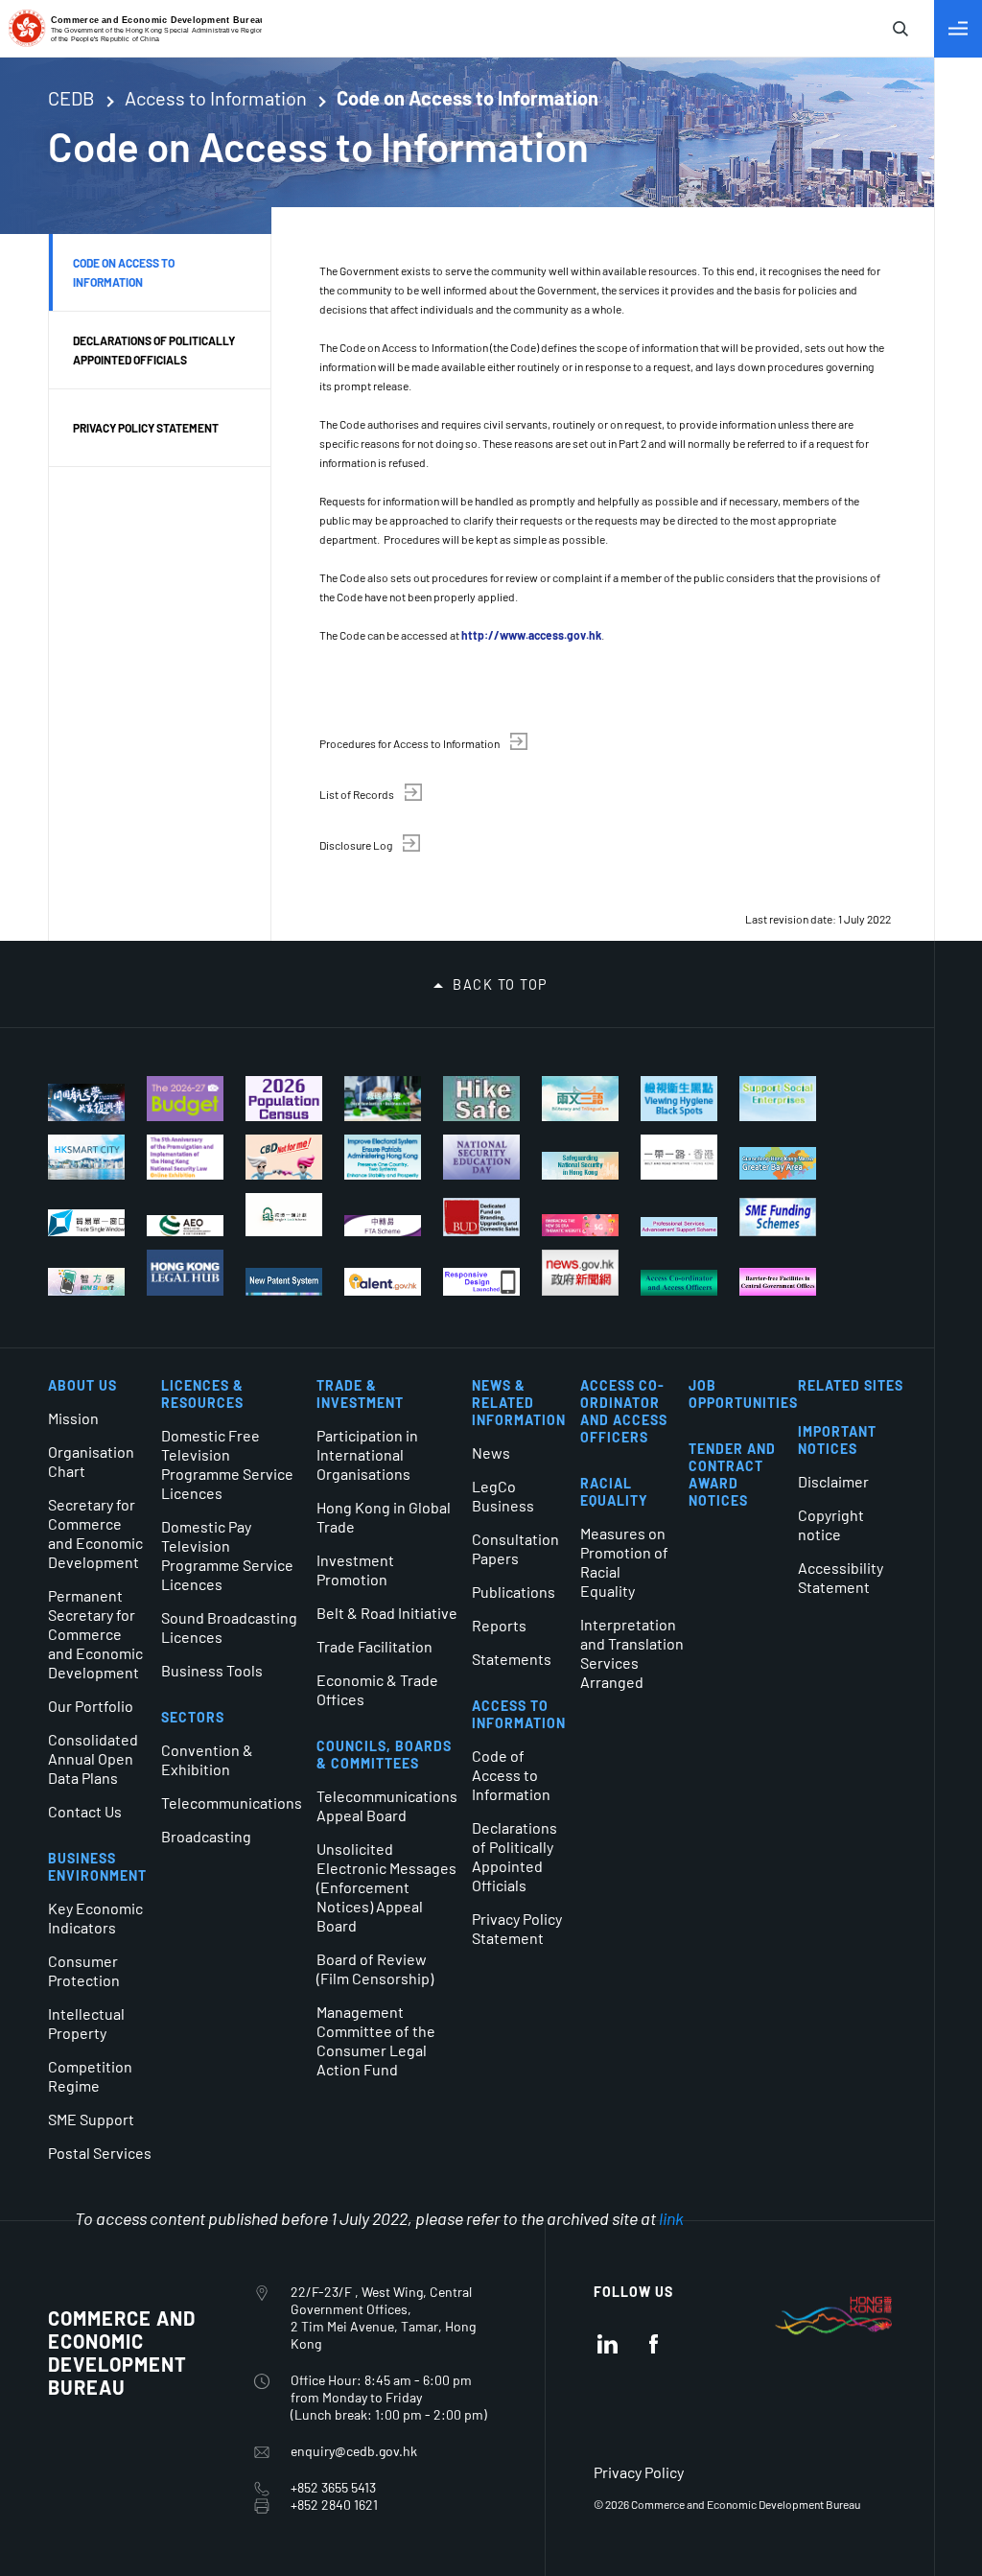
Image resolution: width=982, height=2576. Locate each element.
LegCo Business (503, 1496)
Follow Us (633, 2292)
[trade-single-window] (86, 1223)
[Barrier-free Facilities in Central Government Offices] (778, 1282)
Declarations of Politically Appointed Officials (514, 1856)
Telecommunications (232, 1803)
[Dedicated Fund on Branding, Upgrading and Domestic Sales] (481, 1217)
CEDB (71, 98)
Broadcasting (206, 1836)
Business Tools (212, 1670)
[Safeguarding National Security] (580, 1166)
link (671, 2218)
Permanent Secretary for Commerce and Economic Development (95, 1634)
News (491, 1452)
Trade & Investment (360, 1394)
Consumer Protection (84, 1970)
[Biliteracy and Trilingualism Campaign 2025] (580, 1099)
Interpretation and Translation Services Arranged (632, 1653)
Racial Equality (614, 1492)
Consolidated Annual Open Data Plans (93, 1758)
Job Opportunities (743, 1394)
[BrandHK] (833, 2342)
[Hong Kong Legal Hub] (185, 1273)
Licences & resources (202, 1394)
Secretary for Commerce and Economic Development (95, 1533)
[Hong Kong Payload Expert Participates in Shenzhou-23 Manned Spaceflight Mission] (86, 1102)
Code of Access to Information (511, 1775)
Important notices (837, 1440)
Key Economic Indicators (95, 1918)
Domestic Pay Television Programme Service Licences (227, 1555)
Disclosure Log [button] (356, 845)
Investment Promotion (355, 1569)
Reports (499, 1625)
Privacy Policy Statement (517, 1928)
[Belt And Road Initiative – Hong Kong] (679, 1157)
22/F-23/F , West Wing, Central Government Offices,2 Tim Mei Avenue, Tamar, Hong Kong (383, 2318)
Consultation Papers (515, 1548)
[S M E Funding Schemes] (778, 1217)
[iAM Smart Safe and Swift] (86, 1282)
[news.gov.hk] (580, 1273)
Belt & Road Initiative (387, 1613)
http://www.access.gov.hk (531, 635)
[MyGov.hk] (481, 1282)
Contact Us (85, 1811)
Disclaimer (833, 1481)
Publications (514, 1592)
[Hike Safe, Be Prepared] (481, 1099)
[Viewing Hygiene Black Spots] (679, 1099)
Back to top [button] (501, 985)
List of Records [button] (357, 794)
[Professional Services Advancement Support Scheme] (679, 1227)
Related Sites (851, 1385)
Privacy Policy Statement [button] (146, 428)
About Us (82, 1385)
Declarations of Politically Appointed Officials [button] (154, 350)
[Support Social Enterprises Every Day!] (778, 1099)
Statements (512, 1659)
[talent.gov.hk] (383, 1282)
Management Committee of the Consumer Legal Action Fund (376, 2040)
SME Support (91, 2119)
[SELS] (284, 1215)
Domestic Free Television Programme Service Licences (227, 1464)
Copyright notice (831, 1524)
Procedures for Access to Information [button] (409, 743)
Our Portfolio (91, 1706)
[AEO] (185, 1226)
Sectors (193, 1717)
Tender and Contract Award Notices (732, 1475)
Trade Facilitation (374, 1646)
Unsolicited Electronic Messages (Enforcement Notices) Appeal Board (386, 1887)
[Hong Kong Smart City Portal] (86, 1157)
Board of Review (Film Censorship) (375, 1968)
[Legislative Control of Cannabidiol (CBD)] (284, 1157)
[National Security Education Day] (481, 1157)
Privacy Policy (639, 2472)
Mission (73, 1418)
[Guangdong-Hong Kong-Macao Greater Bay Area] (778, 1163)
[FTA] (383, 1226)
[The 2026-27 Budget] (185, 1099)
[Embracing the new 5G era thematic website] (580, 1225)
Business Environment (97, 1867)
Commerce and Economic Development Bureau (122, 2353)
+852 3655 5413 (333, 2487)
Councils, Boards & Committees (384, 1755)
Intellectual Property (86, 2023)
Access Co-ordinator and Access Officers (624, 1411)
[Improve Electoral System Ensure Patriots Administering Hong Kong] (383, 1157)
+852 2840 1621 (334, 2505)
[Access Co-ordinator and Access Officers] (679, 1283)
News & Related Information (519, 1403)
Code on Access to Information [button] (124, 272)
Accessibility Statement (841, 1577)
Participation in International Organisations (367, 1454)
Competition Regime (90, 2076)
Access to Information (216, 98)
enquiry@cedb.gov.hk (354, 2451)
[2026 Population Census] (284, 1099)
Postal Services (100, 2153)
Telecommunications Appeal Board (387, 1805)
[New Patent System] (284, 1282)
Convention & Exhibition (207, 1759)
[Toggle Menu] (958, 29)
